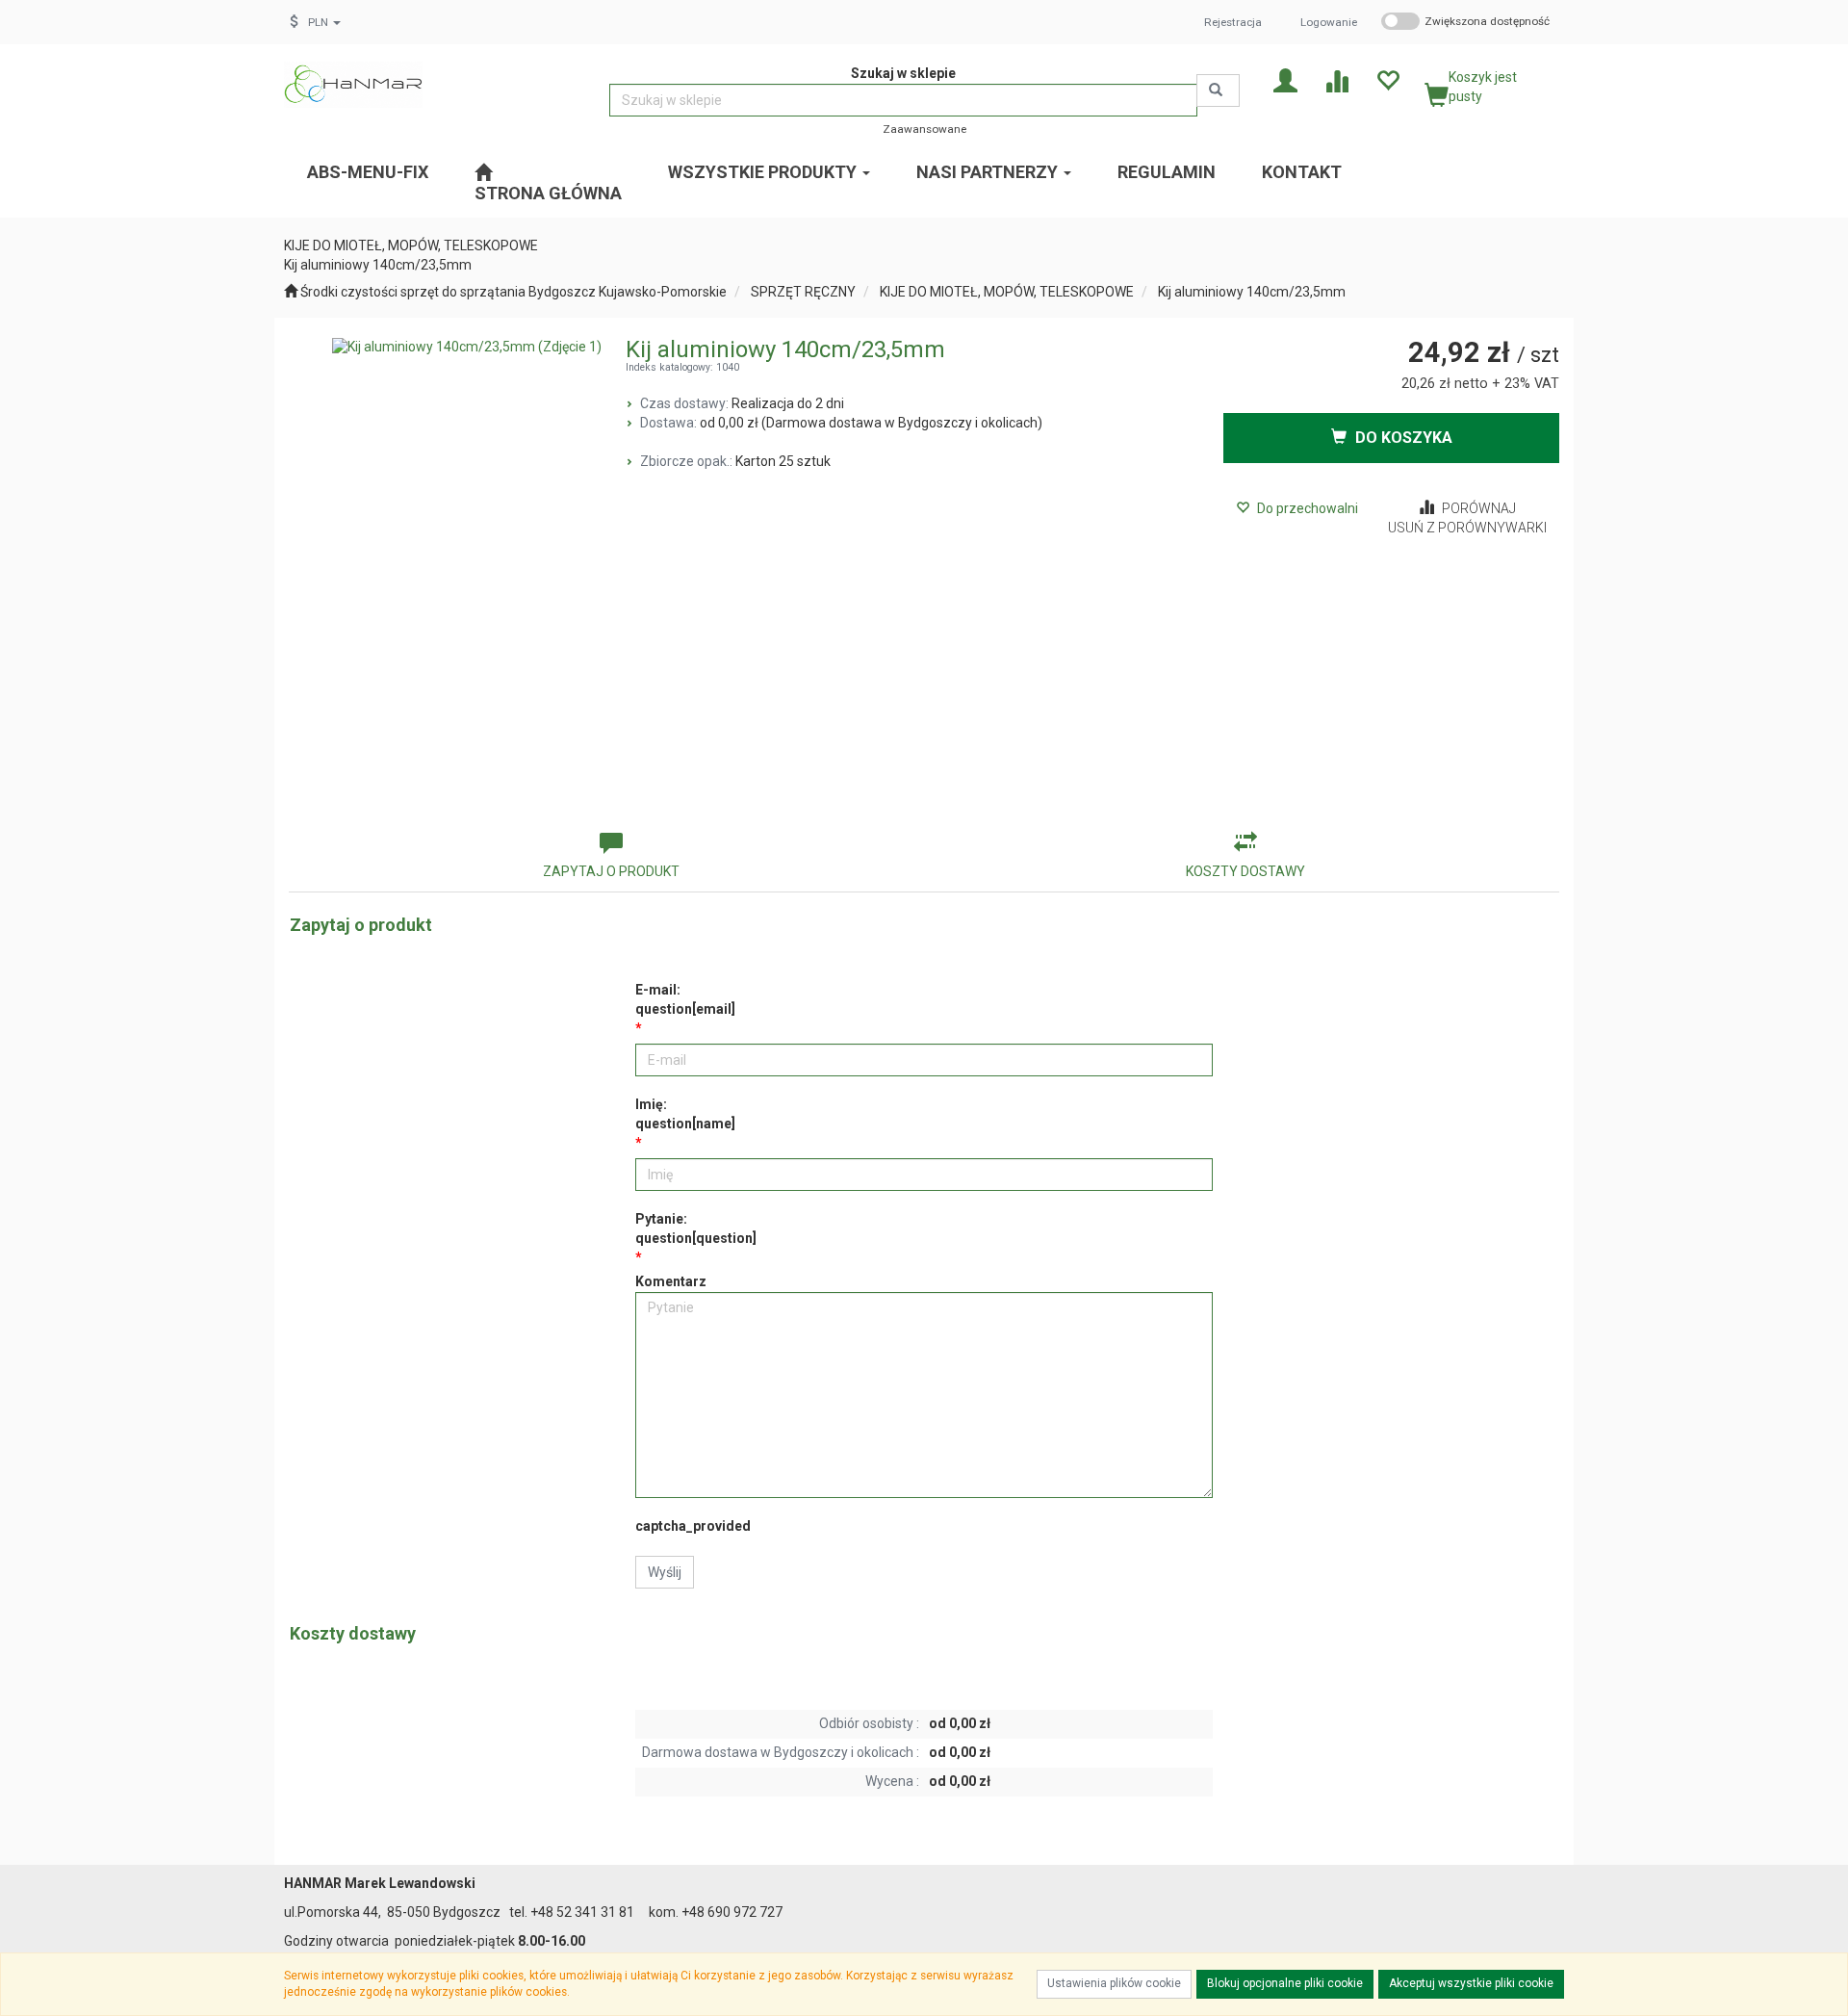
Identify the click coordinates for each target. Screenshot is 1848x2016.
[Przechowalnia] (1387, 79)
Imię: (685, 1114)
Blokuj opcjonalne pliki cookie (1285, 1983)
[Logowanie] (1285, 79)
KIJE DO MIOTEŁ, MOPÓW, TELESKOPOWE (1007, 292)
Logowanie (1329, 22)
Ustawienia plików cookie (1114, 1983)
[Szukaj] (1218, 90)
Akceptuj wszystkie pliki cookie (1471, 1983)
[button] (324, 22)
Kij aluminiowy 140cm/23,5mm (1252, 292)
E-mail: (685, 999)
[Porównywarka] (1336, 79)
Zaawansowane (924, 129)
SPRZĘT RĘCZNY (803, 292)
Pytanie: (696, 1228)
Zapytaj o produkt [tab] (611, 871)
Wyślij (665, 1572)
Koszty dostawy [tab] (1245, 871)
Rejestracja (1233, 22)
